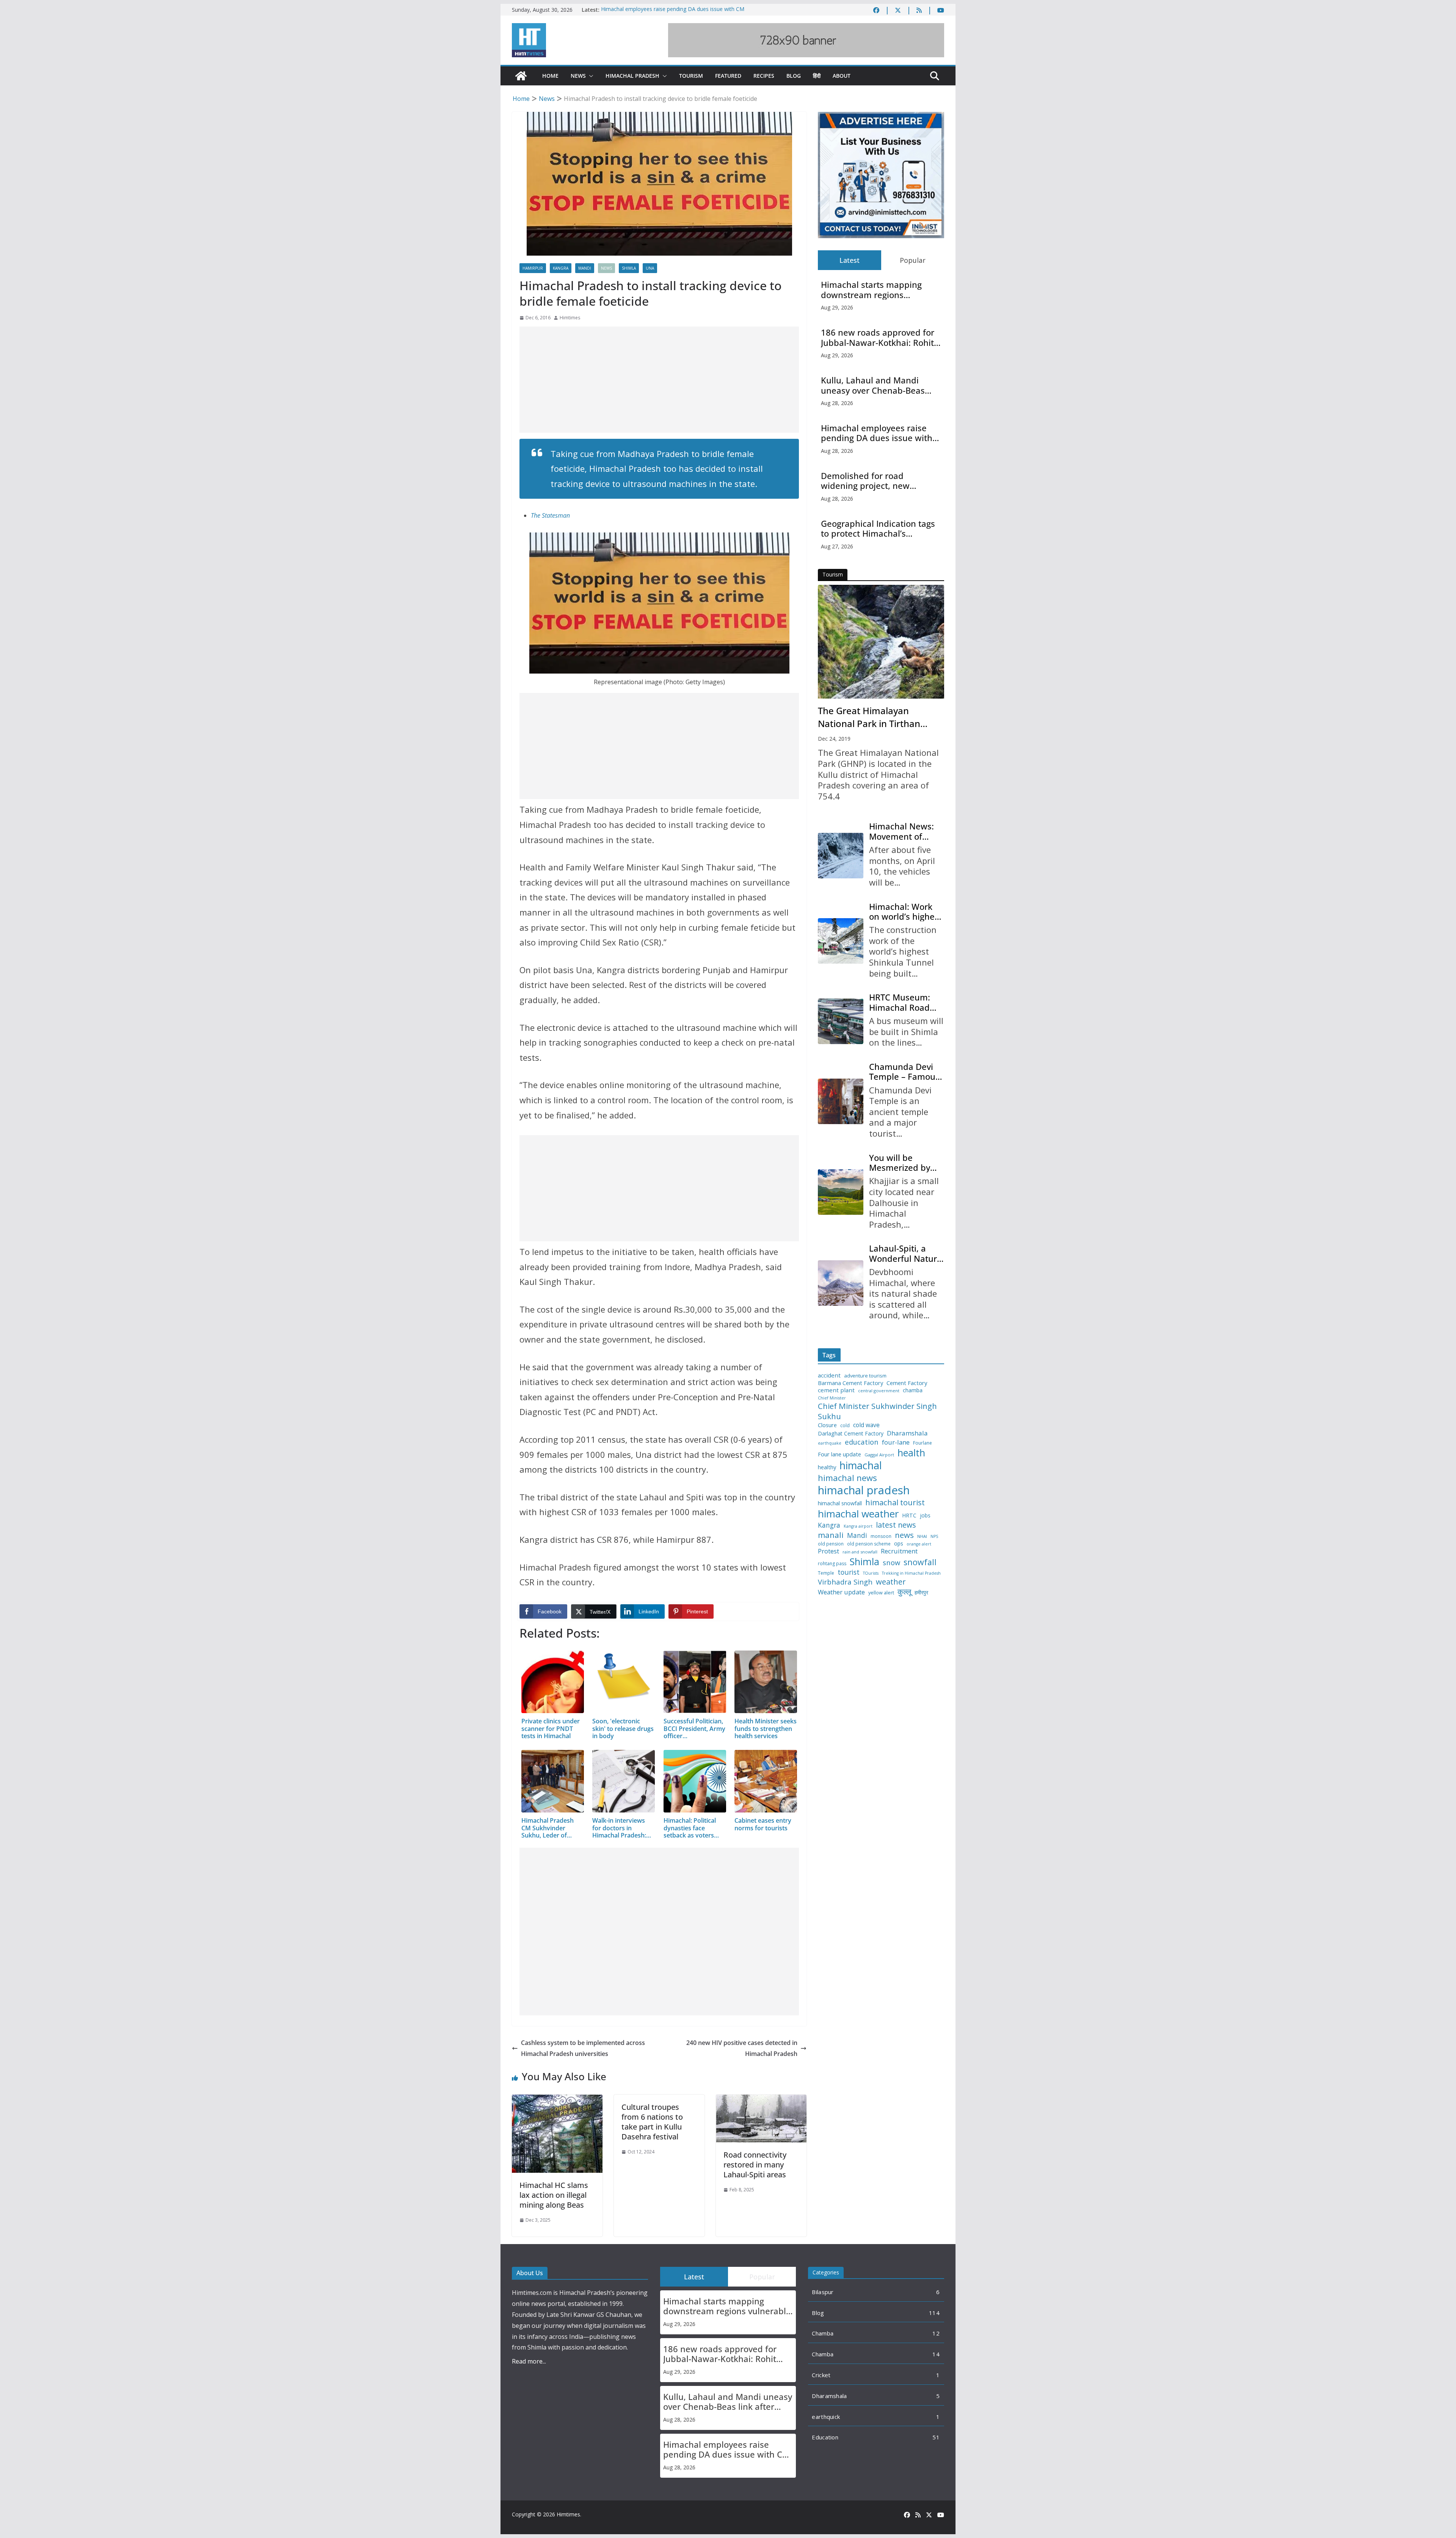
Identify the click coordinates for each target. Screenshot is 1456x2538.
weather (891, 1582)
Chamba (823, 2333)
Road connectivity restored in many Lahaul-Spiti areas (755, 2165)
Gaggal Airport (879, 1455)
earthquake (830, 1443)
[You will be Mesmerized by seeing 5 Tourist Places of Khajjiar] (841, 1192)
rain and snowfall (860, 1552)
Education (825, 2437)
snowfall (920, 1562)
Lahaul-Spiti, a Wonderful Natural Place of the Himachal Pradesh (907, 1253)
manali (831, 1535)
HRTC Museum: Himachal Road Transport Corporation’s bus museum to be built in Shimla (904, 1002)
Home (550, 76)
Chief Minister (832, 1398)
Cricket (821, 2375)
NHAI (922, 1536)
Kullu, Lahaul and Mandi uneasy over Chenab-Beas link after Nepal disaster (873, 385)
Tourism (691, 76)
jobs (925, 1516)
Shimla (629, 268)
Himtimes (570, 318)
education (862, 1442)
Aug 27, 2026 (837, 546)
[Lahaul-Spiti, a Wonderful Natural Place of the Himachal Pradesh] (841, 1283)
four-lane (896, 1442)
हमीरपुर (921, 1593)
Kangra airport (858, 1526)
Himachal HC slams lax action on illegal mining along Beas (554, 2195)
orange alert (919, 1544)
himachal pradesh (864, 1490)
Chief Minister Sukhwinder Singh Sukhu (877, 1411)
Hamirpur (533, 268)
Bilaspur (823, 2292)
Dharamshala (907, 1433)
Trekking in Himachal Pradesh (911, 1573)
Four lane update (839, 1454)
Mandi (585, 268)
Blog (794, 76)
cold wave (866, 1425)
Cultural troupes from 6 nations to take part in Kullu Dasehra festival (652, 2122)
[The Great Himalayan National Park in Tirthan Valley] (881, 642)
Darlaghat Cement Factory (851, 1434)
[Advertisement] (659, 380)
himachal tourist (895, 1502)
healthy (827, 1467)
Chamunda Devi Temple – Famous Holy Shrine (904, 1072)
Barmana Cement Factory (850, 1383)
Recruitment (899, 1551)
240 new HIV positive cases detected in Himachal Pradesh (742, 2048)
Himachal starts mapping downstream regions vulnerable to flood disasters (878, 290)
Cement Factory (907, 1383)
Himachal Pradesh (632, 76)
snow (891, 1563)
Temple (826, 1573)
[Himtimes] (521, 76)
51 (936, 2437)
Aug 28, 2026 (837, 403)
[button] (590, 76)
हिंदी (817, 76)
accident (829, 1375)
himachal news (847, 1478)
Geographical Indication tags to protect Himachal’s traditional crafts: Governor (878, 528)
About (842, 76)
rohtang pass (832, 1564)
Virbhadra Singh (845, 1582)
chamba (913, 1390)
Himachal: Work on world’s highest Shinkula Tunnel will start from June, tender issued (905, 912)
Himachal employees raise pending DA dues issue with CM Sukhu (877, 433)
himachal (861, 1465)
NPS (934, 1537)
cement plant (836, 1390)
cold (845, 1426)
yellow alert (881, 1593)
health (911, 1453)
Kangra (561, 268)
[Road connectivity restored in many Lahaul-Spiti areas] (761, 2100)
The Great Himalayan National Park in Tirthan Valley (869, 717)
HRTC (909, 1516)
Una (650, 268)
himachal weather (858, 1514)
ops (899, 1544)
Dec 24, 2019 (834, 739)
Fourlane (923, 1443)
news (904, 1535)
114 (934, 2313)
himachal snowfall (840, 1503)
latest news (896, 1525)
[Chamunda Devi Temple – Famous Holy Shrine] (841, 1101)
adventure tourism (865, 1376)
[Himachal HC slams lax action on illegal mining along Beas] (557, 2100)
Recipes (764, 76)
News (578, 76)
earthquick (826, 2417)
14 (936, 2354)
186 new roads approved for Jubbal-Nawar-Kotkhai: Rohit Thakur (878, 337)
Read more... (529, 2361)
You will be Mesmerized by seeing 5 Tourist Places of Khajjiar (903, 1163)
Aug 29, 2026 (837, 307)
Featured (728, 76)
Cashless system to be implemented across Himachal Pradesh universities (583, 2048)
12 (936, 2333)
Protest (828, 1551)
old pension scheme (869, 1544)
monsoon (881, 1536)
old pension (831, 1544)
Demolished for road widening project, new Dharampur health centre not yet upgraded (880, 481)
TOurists (871, 1573)
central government (879, 1391)
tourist (849, 1572)
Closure (827, 1425)
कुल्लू (904, 1592)
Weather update (841, 1592)
